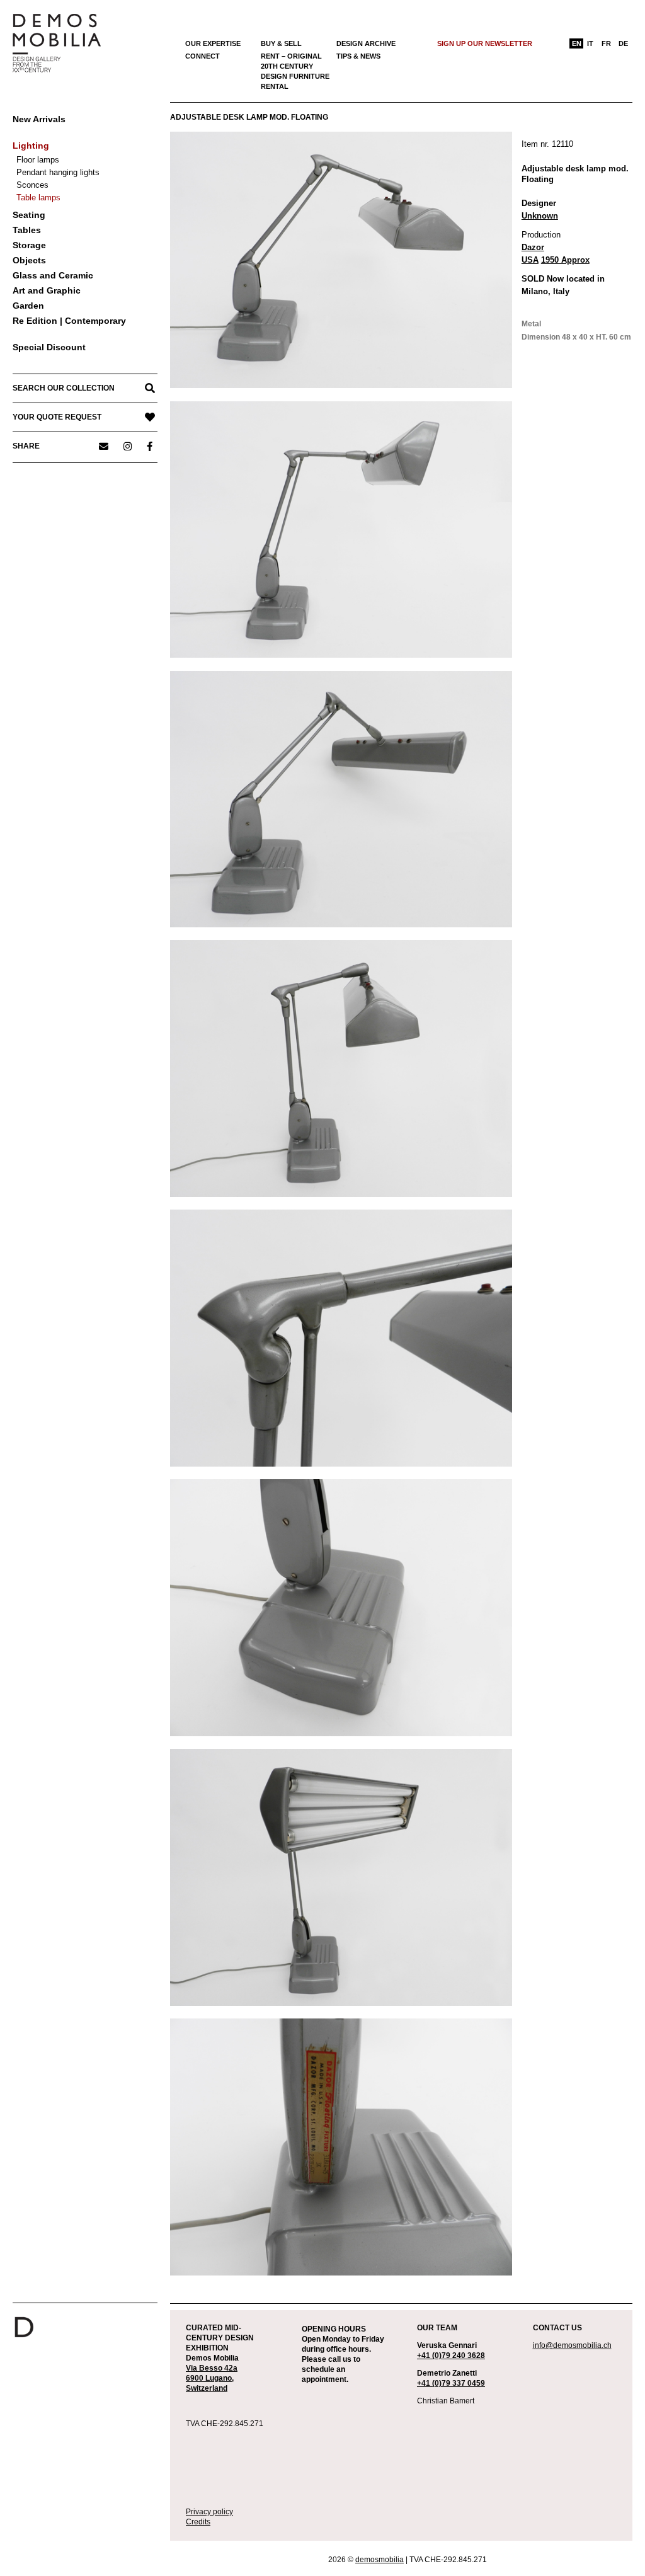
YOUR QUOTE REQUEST (57, 417)
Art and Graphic (47, 290)
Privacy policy (209, 2512)
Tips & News (358, 56)
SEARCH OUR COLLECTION (64, 388)
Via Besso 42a (212, 2368)
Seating (29, 215)
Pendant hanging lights (58, 172)
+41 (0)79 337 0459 (451, 2383)
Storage (29, 245)
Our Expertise (213, 43)
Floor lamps (38, 160)
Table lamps (38, 197)
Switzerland (207, 2388)
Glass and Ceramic (53, 275)
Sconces (32, 185)
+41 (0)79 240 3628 (451, 2356)
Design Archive (366, 43)
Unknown (540, 216)
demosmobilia (380, 2560)
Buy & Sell (281, 43)
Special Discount (49, 347)
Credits (198, 2522)
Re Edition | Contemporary (69, 321)
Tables (27, 230)
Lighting (31, 146)
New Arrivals (39, 119)
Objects (29, 260)
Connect (203, 56)
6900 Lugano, (210, 2378)
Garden (28, 306)
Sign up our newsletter (485, 43)
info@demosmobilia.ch (572, 2345)
